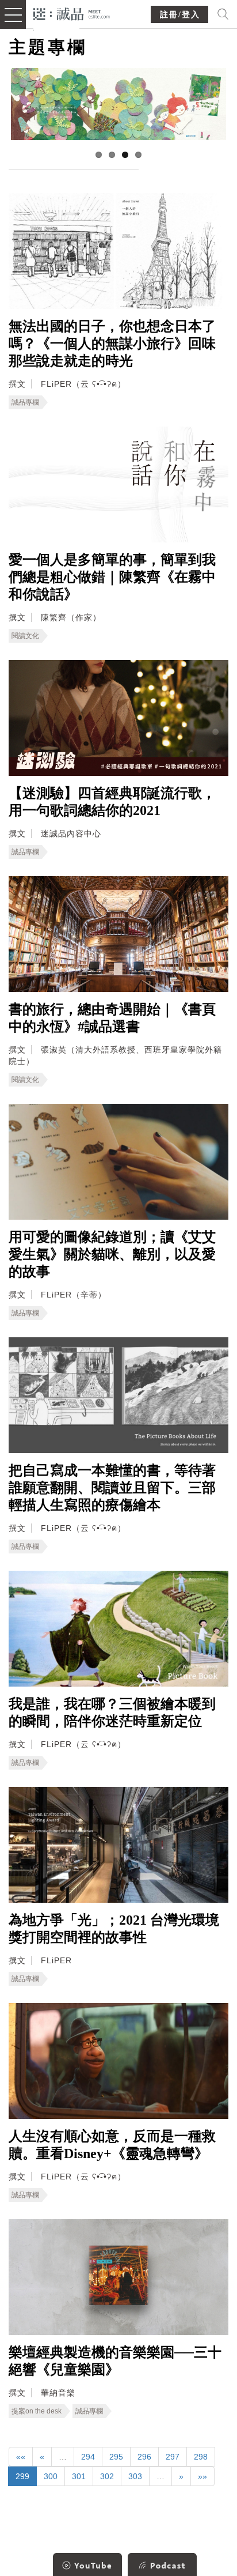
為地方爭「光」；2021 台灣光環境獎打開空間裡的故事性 (114, 1929)
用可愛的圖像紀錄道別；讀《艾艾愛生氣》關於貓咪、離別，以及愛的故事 (112, 1254)
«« (21, 2457)
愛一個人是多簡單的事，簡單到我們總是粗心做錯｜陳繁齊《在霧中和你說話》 (112, 577)
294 (88, 2457)
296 (144, 2457)
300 (51, 2476)
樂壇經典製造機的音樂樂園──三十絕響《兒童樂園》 (115, 2361)
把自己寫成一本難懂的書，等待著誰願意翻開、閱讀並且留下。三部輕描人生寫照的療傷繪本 (112, 1488)
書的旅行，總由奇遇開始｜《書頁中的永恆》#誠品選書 (112, 1018)
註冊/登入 (180, 15)
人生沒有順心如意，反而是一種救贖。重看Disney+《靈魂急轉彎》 (112, 2145)
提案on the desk (37, 2411)
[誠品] (72, 13)
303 (135, 2476)
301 (79, 2476)
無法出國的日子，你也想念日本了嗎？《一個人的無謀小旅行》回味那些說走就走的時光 (112, 344)
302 (107, 2476)
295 (116, 2457)
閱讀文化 (25, 636)
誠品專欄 (25, 402)
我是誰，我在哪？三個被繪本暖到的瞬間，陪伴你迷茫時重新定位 (112, 1713)
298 (201, 2457)
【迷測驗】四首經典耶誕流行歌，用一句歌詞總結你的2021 (112, 802)
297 (173, 2457)
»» (202, 2476)
